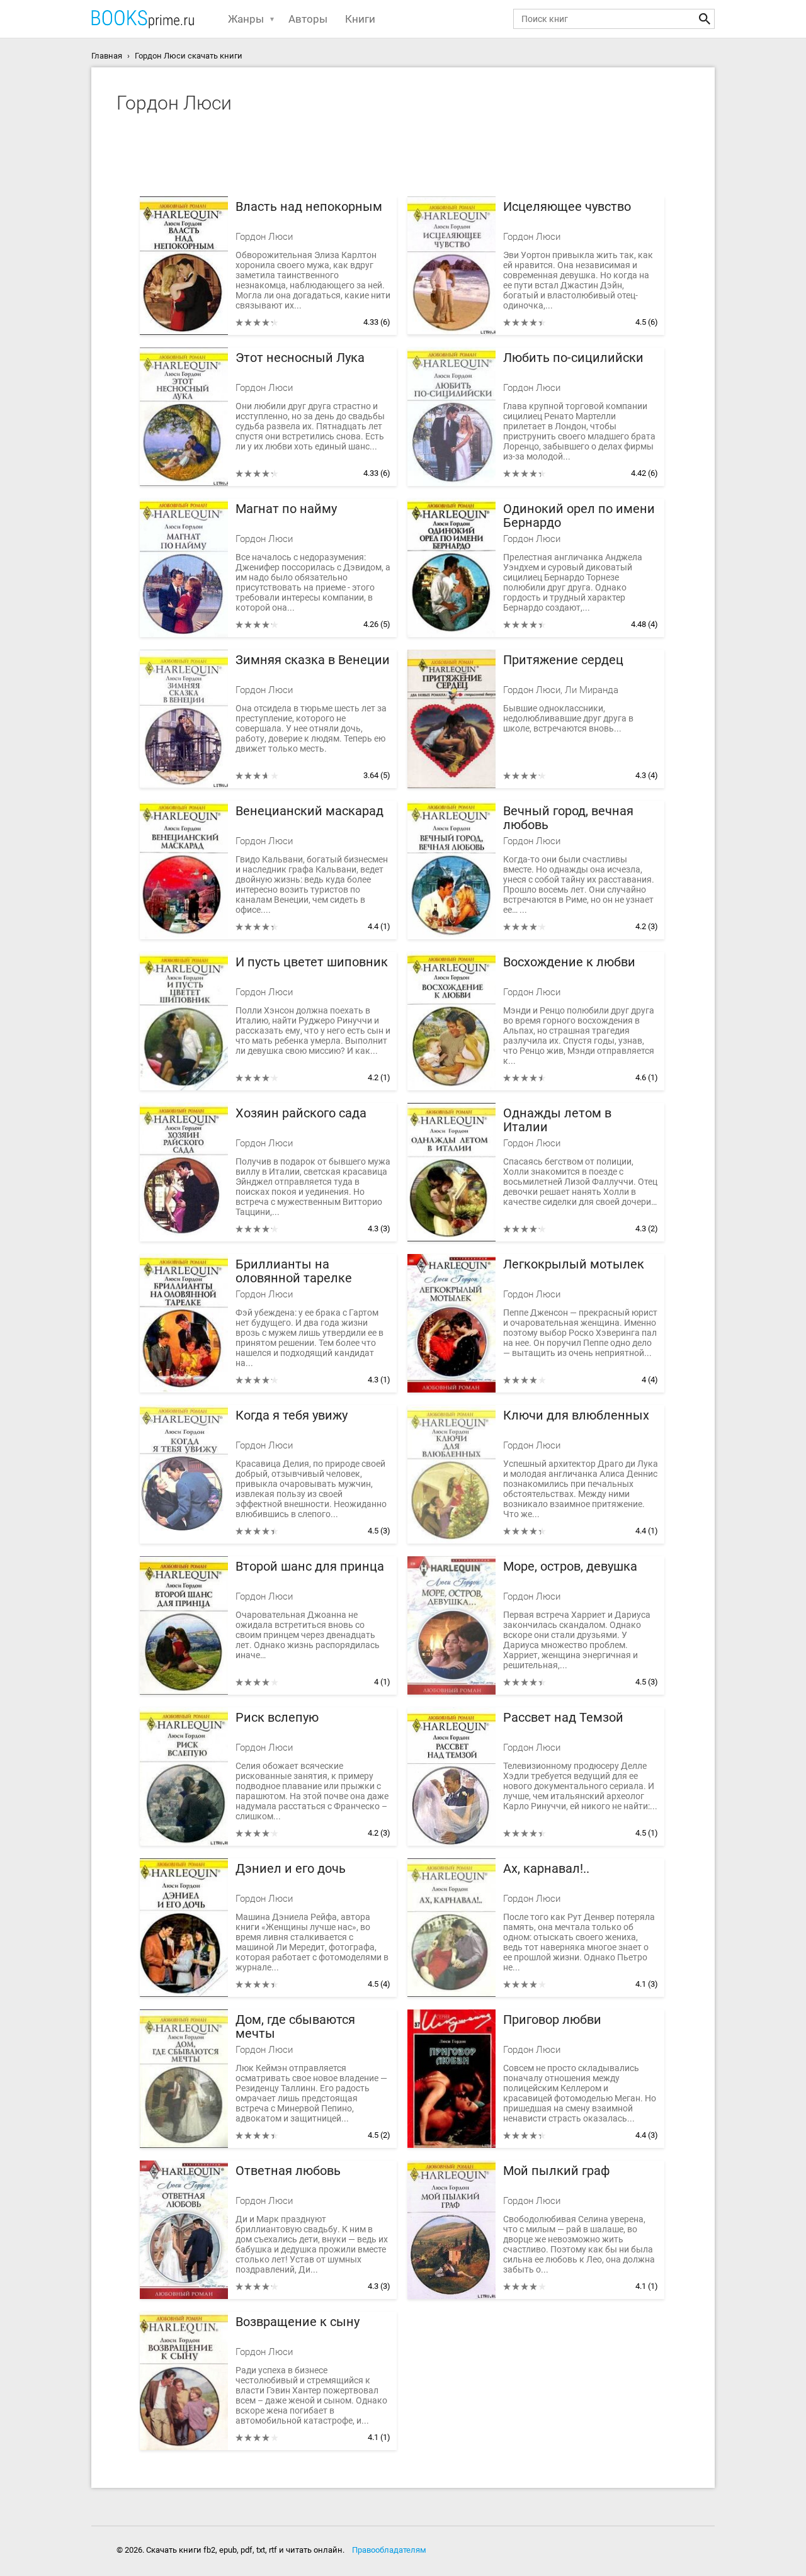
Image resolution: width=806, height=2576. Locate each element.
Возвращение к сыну (298, 2322)
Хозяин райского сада (301, 1113)
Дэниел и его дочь (291, 1869)
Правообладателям (389, 2550)
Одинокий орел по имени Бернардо (579, 516)
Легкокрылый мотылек (574, 1264)
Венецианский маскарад (309, 811)
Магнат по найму (286, 509)
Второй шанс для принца (310, 1567)
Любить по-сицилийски (573, 358)
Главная (107, 56)
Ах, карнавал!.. (546, 1869)
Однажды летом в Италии (557, 1120)
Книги (360, 19)
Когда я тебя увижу (292, 1415)
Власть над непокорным (309, 207)
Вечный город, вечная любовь (568, 818)
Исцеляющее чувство (567, 207)
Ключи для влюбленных (576, 1415)
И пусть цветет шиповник (312, 962)
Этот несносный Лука (300, 358)
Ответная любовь (288, 2171)
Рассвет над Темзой (563, 1718)
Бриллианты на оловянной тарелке (294, 1271)
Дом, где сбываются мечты (295, 2027)
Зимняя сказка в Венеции (313, 660)
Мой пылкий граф (557, 2171)
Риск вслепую (277, 1718)
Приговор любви (552, 2020)
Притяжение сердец (563, 660)
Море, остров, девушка (570, 1567)
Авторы (308, 19)
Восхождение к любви (569, 962)
